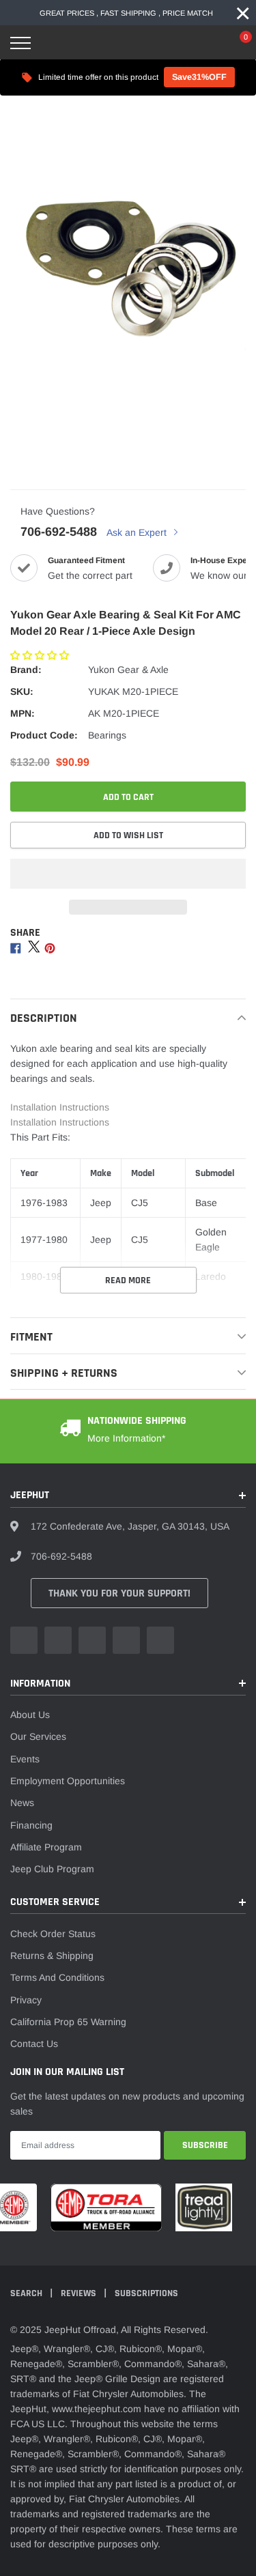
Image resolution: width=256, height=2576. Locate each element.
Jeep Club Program (52, 1869)
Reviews (80, 2293)
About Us (30, 1715)
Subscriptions (146, 2293)
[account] (205, 43)
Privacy (26, 2000)
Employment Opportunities (68, 1781)
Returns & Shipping (52, 1956)
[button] (41, 655)
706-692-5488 (59, 532)
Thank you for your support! (119, 1593)
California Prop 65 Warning (68, 2022)
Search (27, 2293)
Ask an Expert (138, 532)
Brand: (26, 670)
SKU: (22, 691)
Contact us (34, 2044)
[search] (55, 43)
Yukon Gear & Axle (128, 670)
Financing (31, 1825)
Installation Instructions (60, 1107)
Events (25, 1759)
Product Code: (44, 735)
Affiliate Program (46, 1847)
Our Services (38, 1736)
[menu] (20, 43)
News (22, 1803)
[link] (24, 1640)
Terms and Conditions (57, 1977)
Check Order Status (53, 1934)
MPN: (23, 713)
